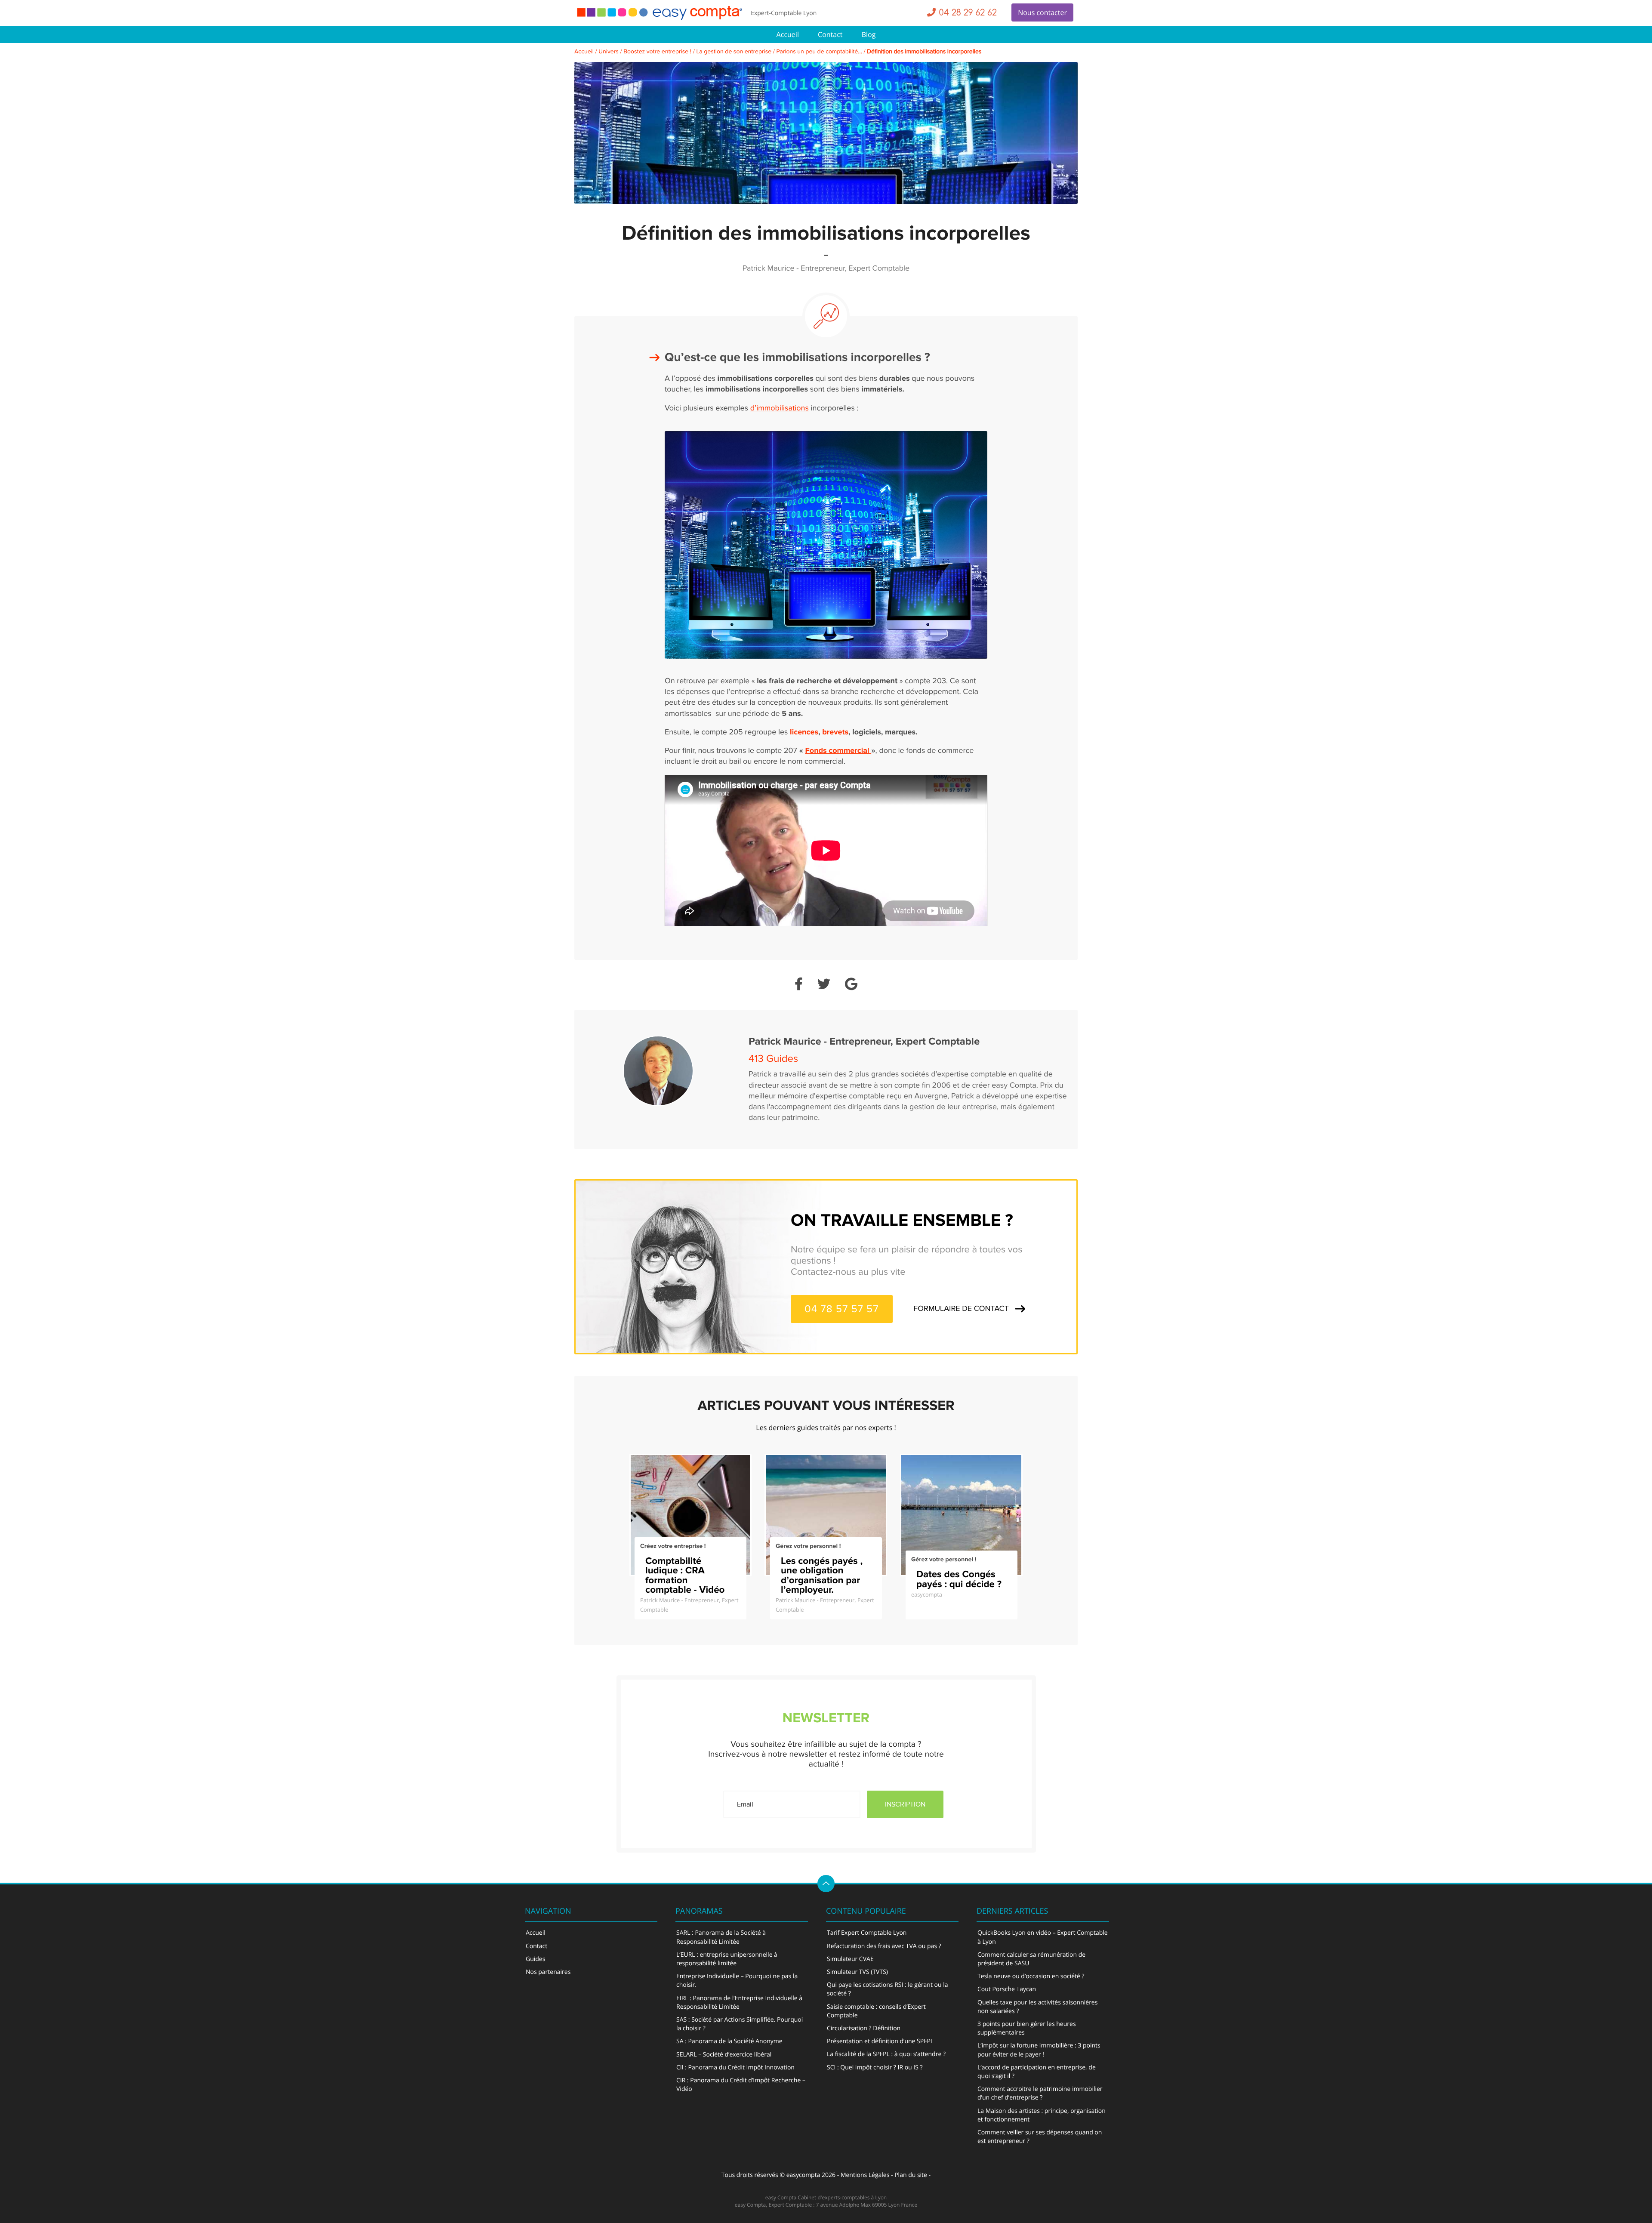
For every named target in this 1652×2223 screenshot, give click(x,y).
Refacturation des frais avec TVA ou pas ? (884, 1946)
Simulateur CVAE (850, 1959)
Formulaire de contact (961, 1309)
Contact (830, 34)
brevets (835, 732)
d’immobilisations (780, 409)
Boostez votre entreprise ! (657, 52)
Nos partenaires (548, 1972)
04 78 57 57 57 (842, 1309)
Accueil (788, 34)
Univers (609, 52)
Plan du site (911, 2175)
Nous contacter (1042, 12)
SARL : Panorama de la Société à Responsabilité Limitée (721, 1937)
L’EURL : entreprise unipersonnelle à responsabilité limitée (727, 1959)
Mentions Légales (865, 2175)
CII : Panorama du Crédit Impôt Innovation (735, 2067)
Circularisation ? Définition (864, 2028)
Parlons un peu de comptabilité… (819, 52)
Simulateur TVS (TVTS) (857, 1972)
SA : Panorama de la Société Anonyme (729, 2041)
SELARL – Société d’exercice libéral (724, 2055)
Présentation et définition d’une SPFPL (880, 2041)
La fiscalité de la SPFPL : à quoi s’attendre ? (886, 2054)
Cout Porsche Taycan (1007, 1989)
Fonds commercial (838, 751)
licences (804, 732)
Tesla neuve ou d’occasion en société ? (1031, 1976)
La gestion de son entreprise (734, 52)
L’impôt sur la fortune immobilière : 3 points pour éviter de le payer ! (1039, 2050)
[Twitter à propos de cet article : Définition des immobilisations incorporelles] (824, 985)
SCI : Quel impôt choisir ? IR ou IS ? (875, 2067)
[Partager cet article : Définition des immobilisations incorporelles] (799, 985)
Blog (869, 34)
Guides (535, 1959)
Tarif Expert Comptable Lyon (867, 1933)
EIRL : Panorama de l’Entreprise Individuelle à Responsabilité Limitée (739, 2003)
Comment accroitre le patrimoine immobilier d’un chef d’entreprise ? (1040, 2093)
